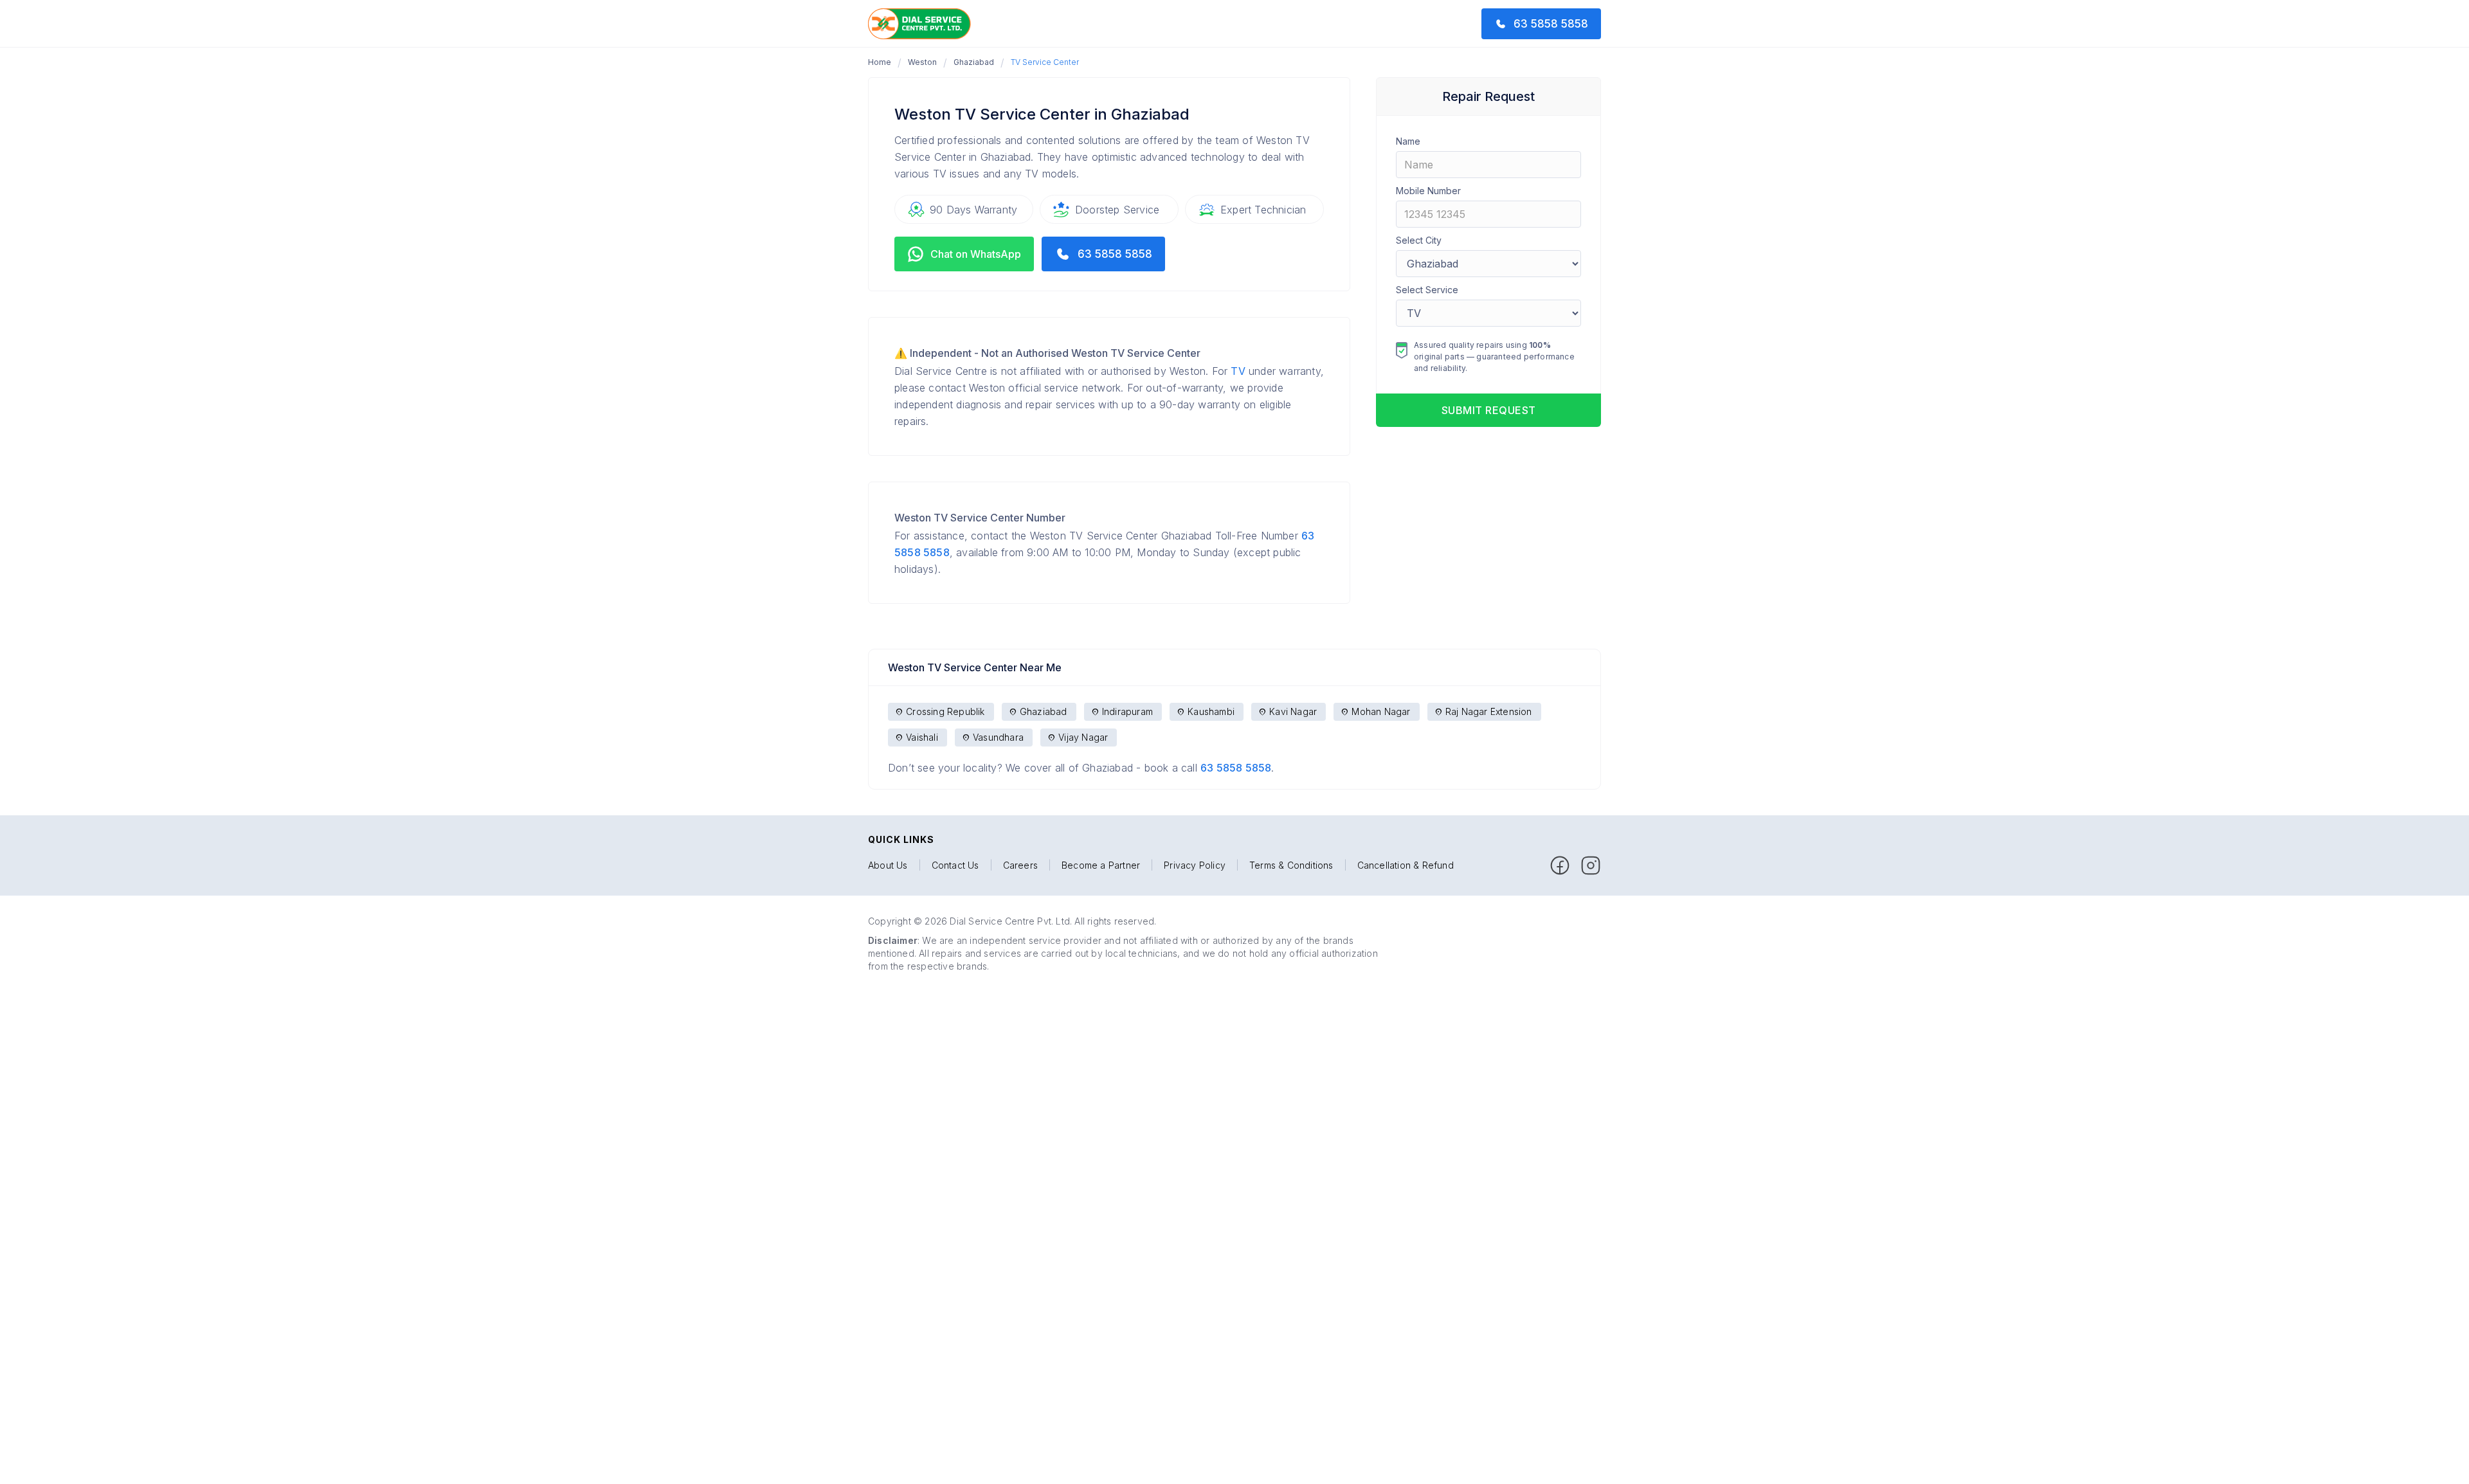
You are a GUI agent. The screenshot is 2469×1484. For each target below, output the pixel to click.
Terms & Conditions (1291, 865)
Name (1408, 141)
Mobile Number (1428, 191)
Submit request (1489, 410)
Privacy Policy (1195, 865)
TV (1238, 371)
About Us (888, 865)
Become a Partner (1101, 865)
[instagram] (1591, 865)
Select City (1419, 240)
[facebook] (1560, 865)
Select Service (1427, 290)
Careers (1020, 865)
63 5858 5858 (1236, 768)
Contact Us (955, 865)
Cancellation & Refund (1406, 865)
